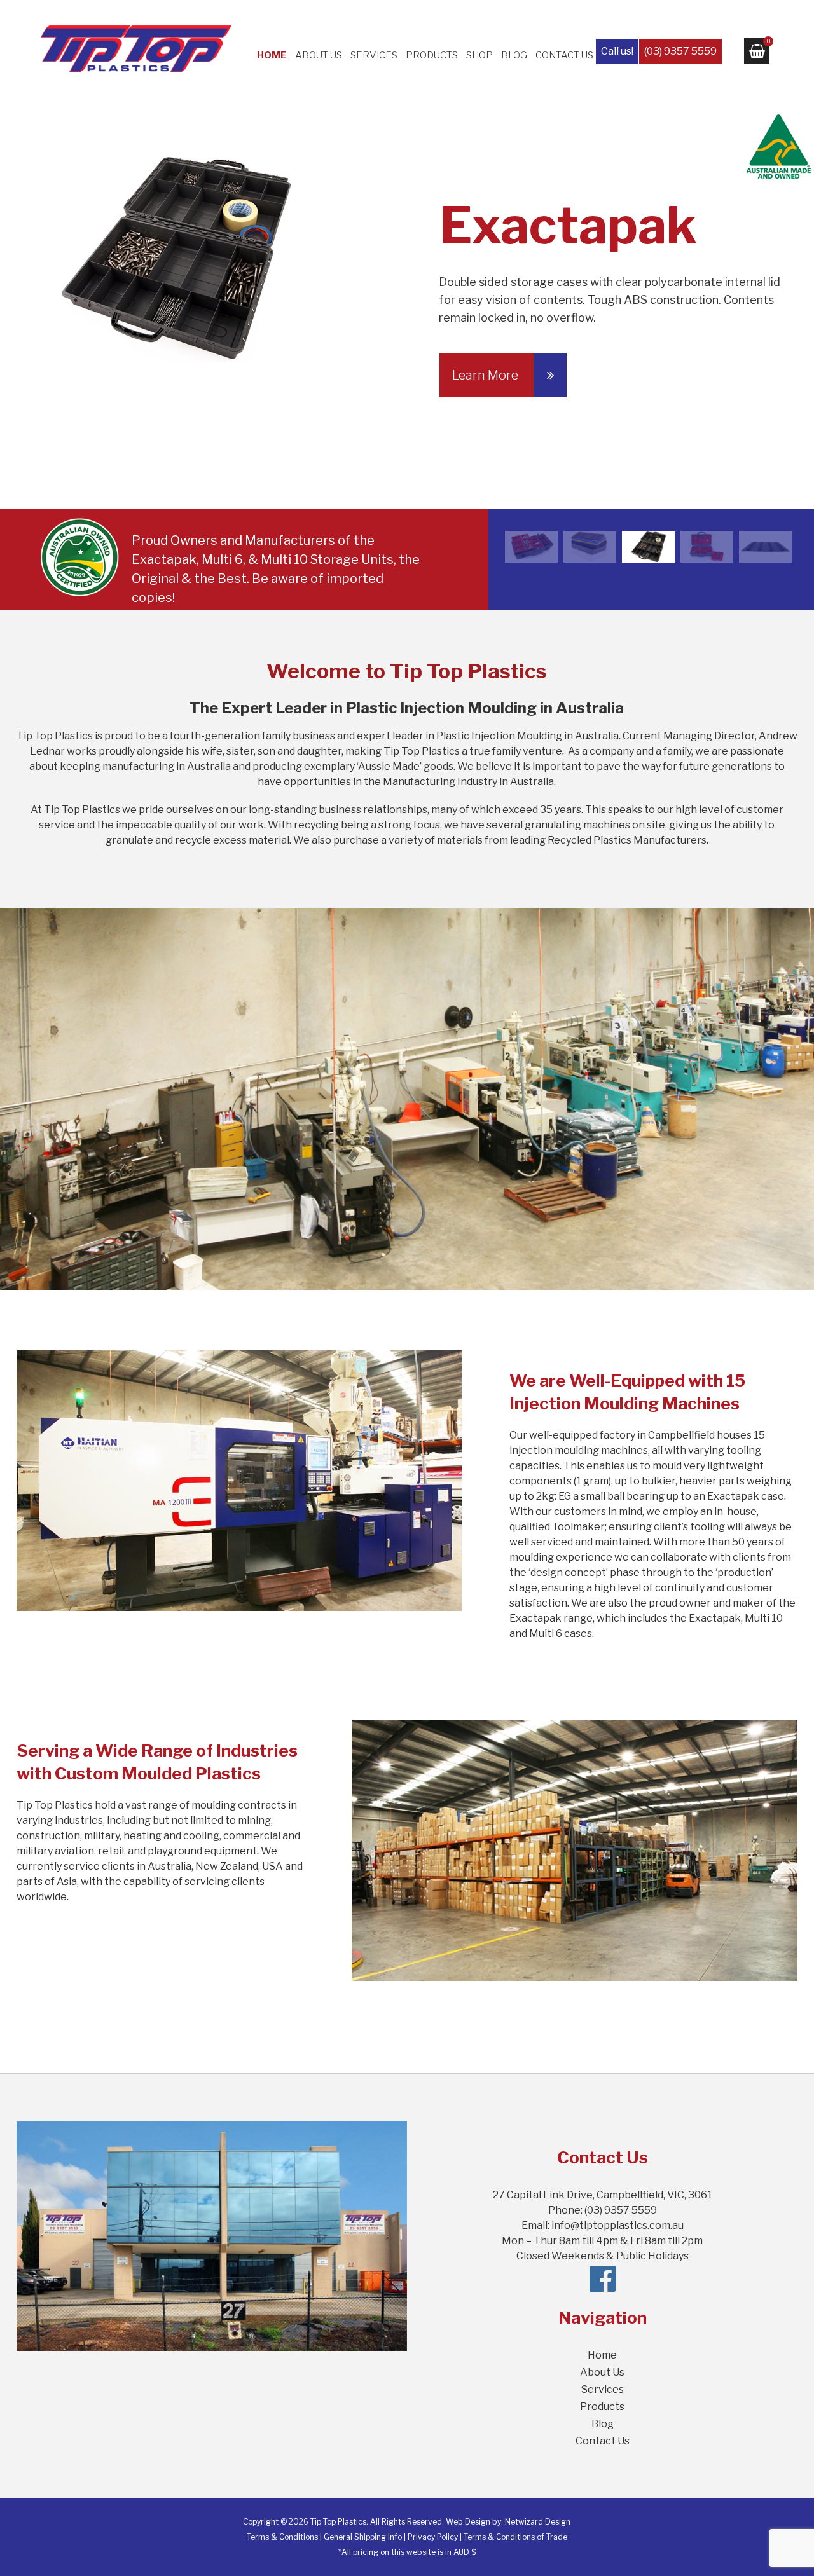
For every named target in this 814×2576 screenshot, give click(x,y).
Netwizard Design (538, 2522)
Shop (479, 55)
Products (432, 55)
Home (272, 55)
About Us (319, 55)
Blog (514, 55)
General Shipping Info (363, 2537)
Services (374, 55)
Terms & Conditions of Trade (515, 2537)
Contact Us (564, 55)
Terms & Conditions (282, 2537)
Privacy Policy (433, 2537)
